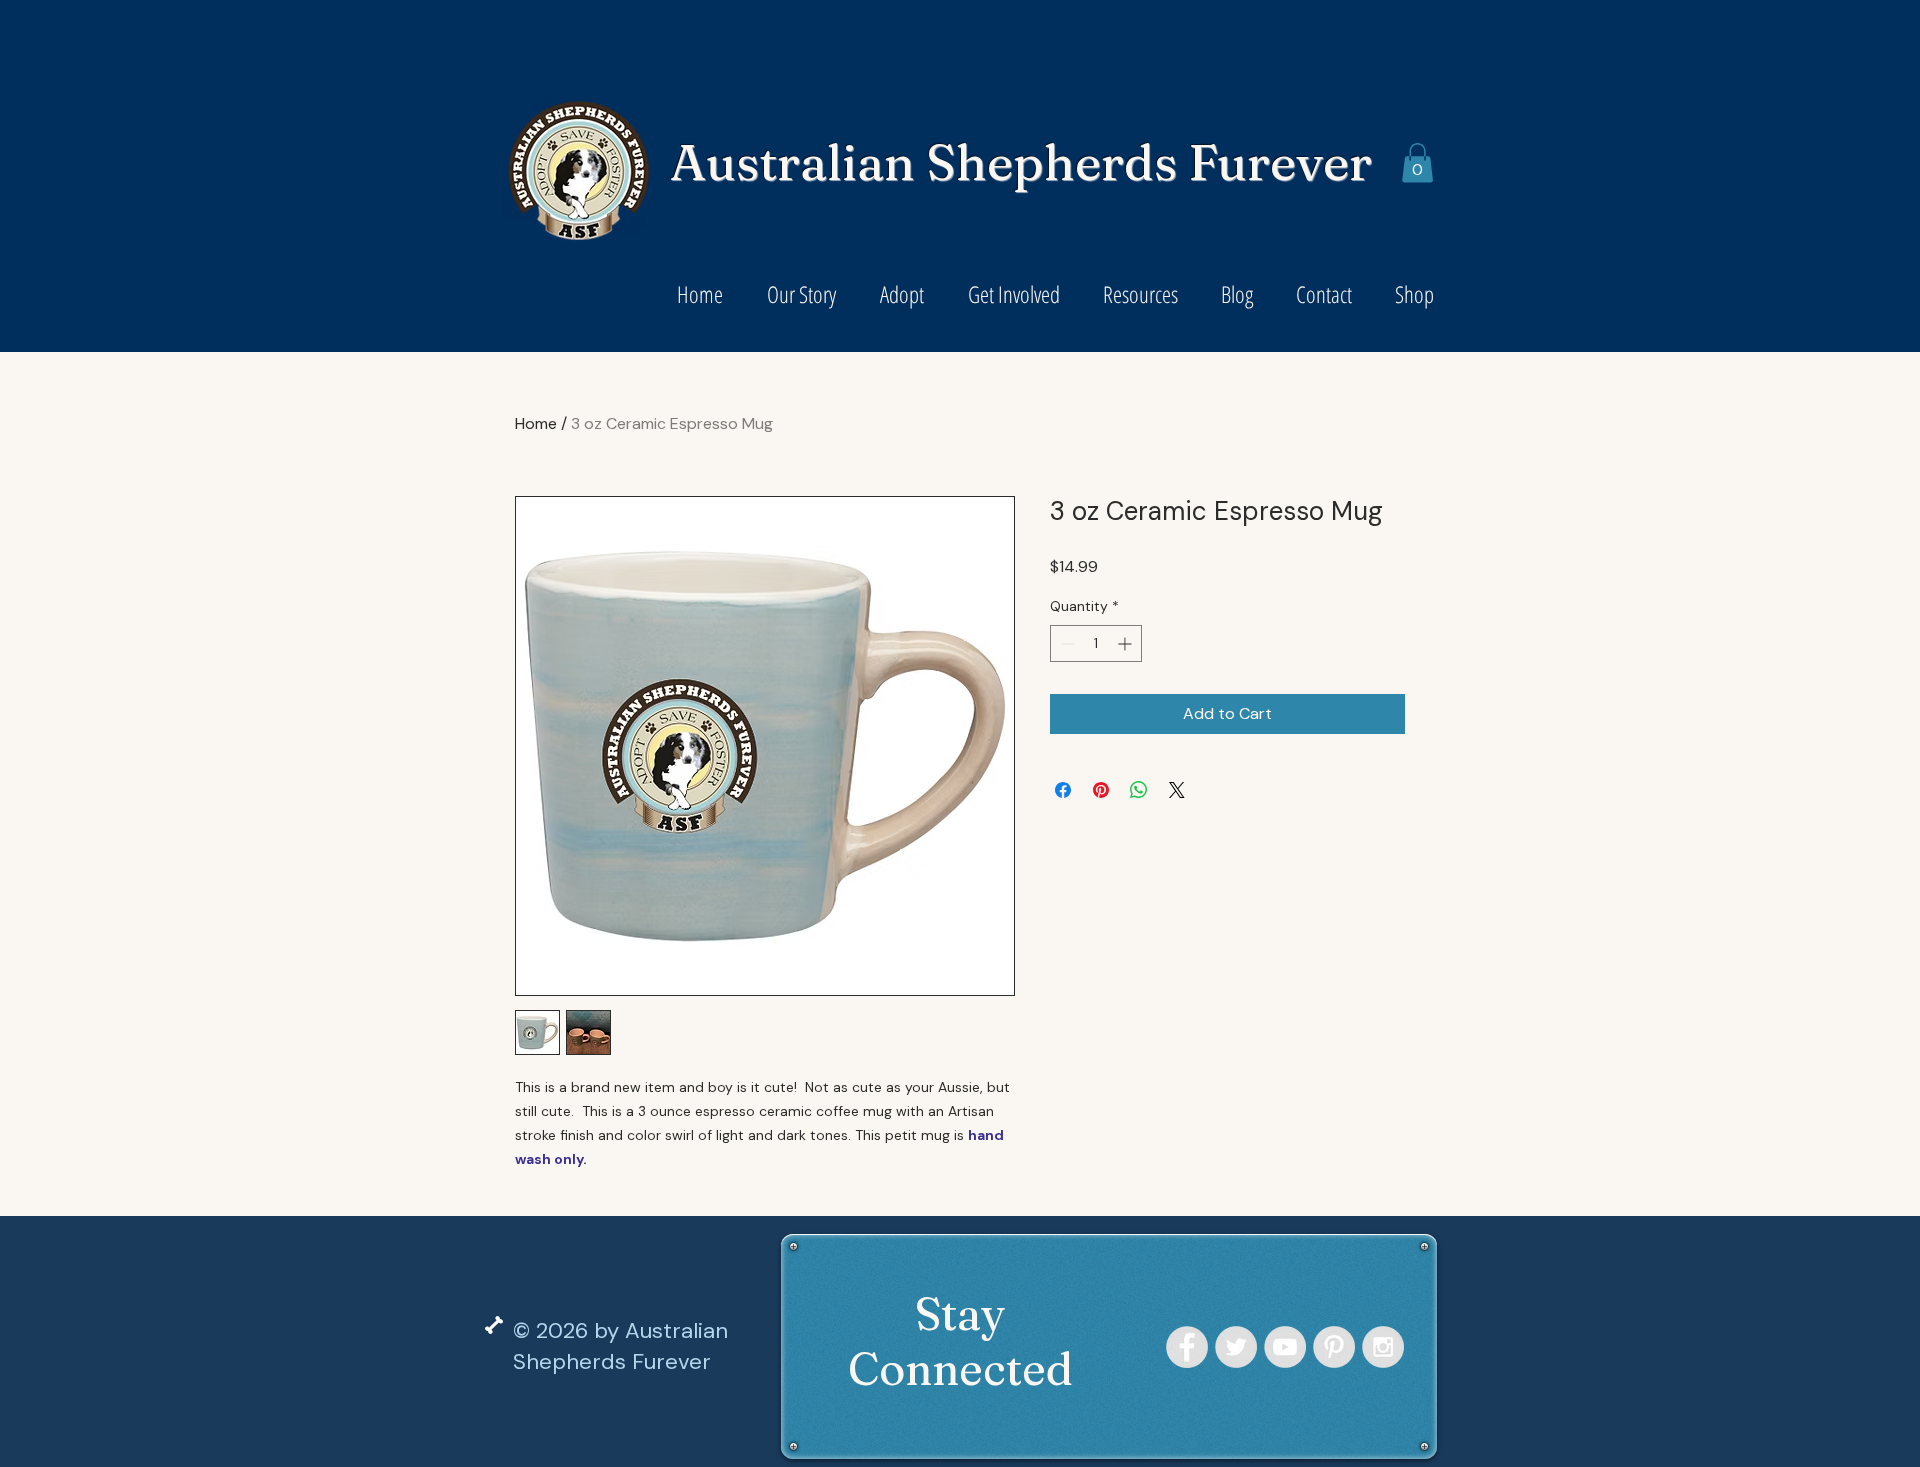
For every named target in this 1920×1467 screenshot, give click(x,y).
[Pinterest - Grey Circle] (1334, 1347)
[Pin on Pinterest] (1101, 790)
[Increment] (1126, 643)
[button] (1417, 162)
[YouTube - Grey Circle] (1285, 1347)
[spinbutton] (1096, 643)
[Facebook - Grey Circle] (1187, 1347)
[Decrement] (1065, 643)
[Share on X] (1177, 790)
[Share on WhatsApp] (1139, 790)
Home (536, 423)
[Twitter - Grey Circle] (1236, 1347)
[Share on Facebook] (1063, 790)
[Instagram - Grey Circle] (1383, 1347)
